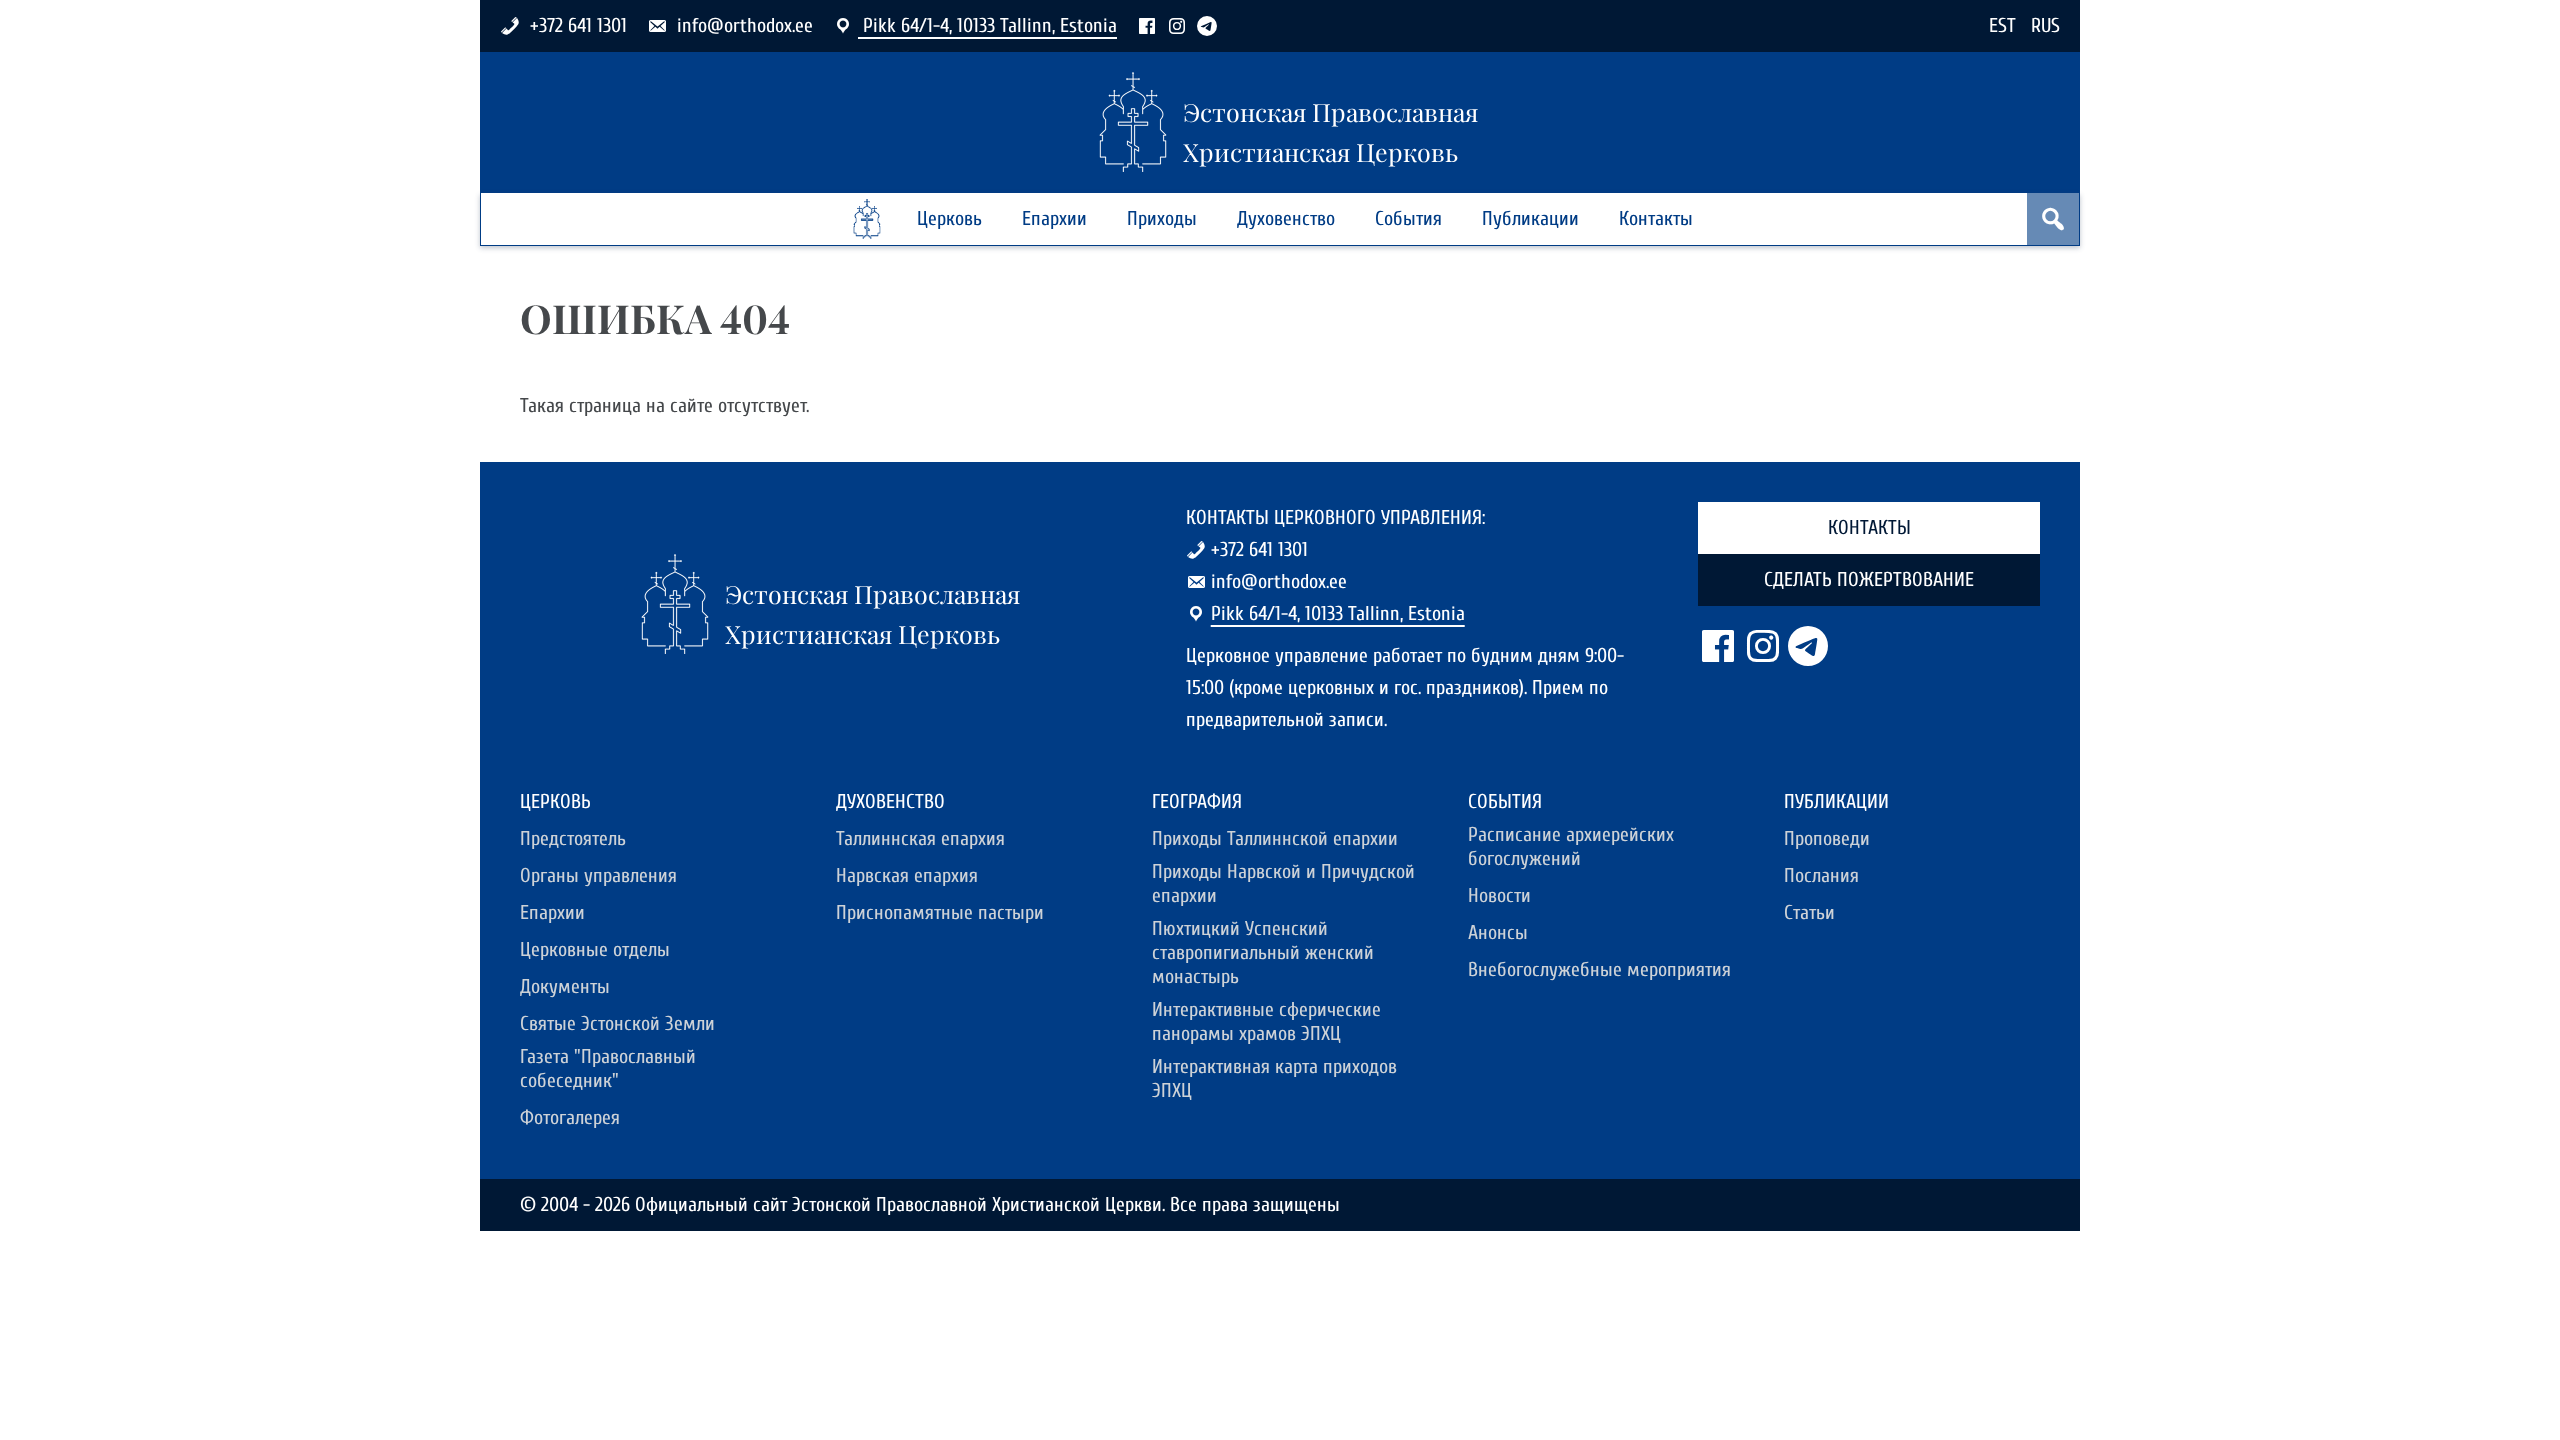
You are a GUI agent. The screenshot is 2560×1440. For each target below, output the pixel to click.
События (1408, 218)
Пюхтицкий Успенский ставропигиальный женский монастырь (1263, 952)
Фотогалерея (570, 1117)
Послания (1821, 875)
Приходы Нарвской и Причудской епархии (1283, 883)
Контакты (1656, 218)
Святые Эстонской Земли (617, 1023)
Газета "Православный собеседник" (608, 1068)
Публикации (1530, 218)
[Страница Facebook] (1147, 25)
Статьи (1809, 912)
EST (2002, 25)
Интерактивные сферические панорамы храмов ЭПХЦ (1266, 1021)
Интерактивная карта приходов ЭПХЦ (1274, 1078)
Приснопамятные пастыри (940, 912)
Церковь (949, 218)
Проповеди (1827, 838)
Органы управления (598, 875)
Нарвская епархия (907, 875)
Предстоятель (573, 838)
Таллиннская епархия (920, 838)
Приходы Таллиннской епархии (1275, 838)
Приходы (1162, 218)
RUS (2045, 25)
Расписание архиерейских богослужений (1571, 846)
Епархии (1054, 218)
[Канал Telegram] (1207, 25)
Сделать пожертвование (1869, 579)
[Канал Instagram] (1177, 25)
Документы (565, 986)
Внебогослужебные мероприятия (1599, 969)
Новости (1499, 895)
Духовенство (1286, 218)
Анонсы (1498, 932)
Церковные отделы (595, 949)
